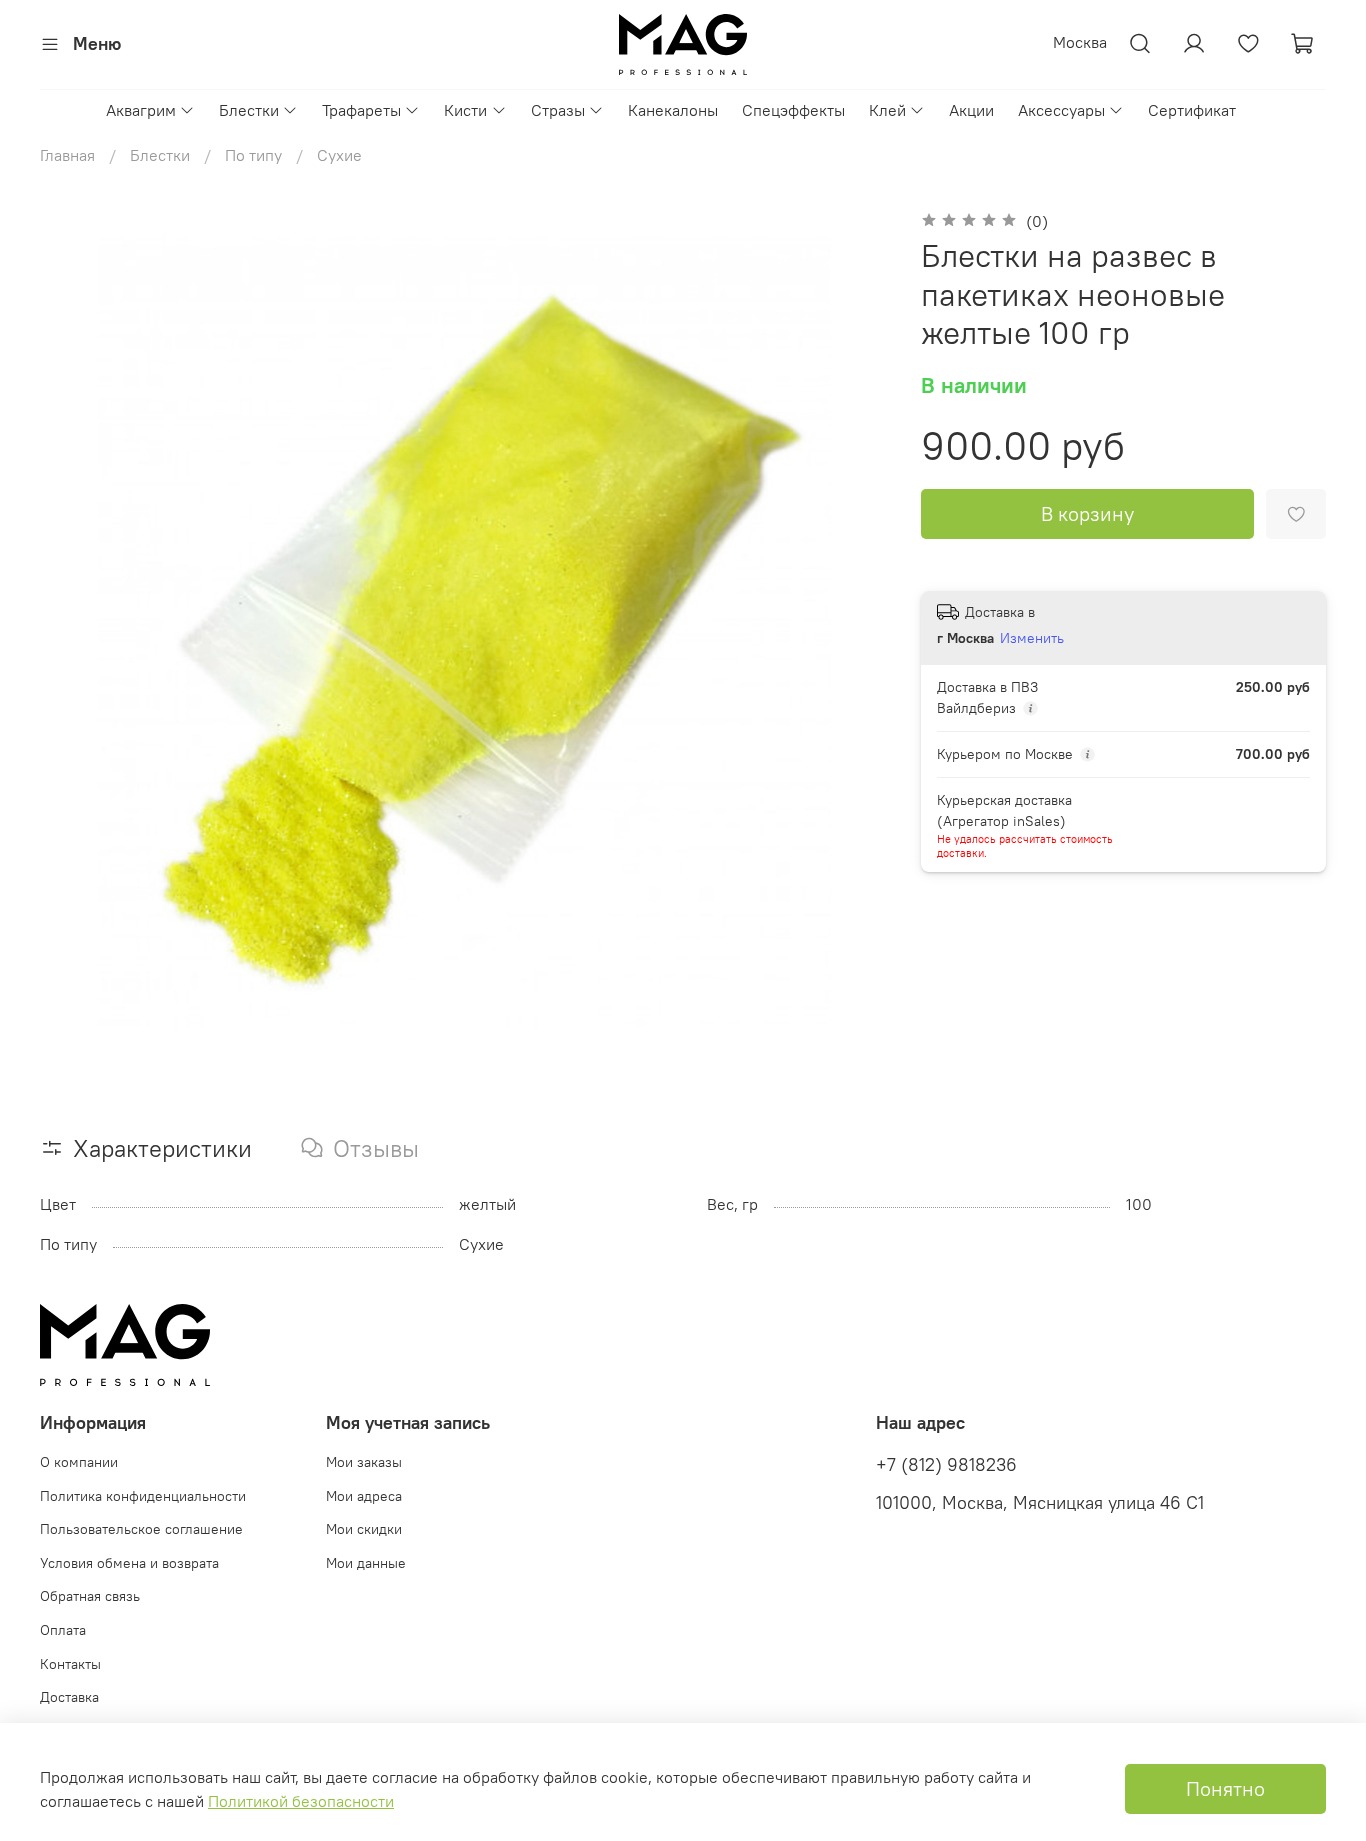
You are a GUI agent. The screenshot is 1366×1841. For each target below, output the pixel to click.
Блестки (249, 110)
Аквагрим (141, 110)
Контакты (70, 1664)
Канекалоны (673, 110)
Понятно (1225, 1788)
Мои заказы (364, 1462)
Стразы (558, 110)
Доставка (69, 1697)
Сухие (339, 155)
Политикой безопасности (301, 1801)
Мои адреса (364, 1496)
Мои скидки (364, 1529)
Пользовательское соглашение (141, 1529)
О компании (79, 1462)
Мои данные (366, 1563)
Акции (971, 110)
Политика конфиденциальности (143, 1496)
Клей (887, 110)
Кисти (465, 110)
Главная (67, 155)
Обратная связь (90, 1596)
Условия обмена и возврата (129, 1563)
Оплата (63, 1630)
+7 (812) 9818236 (946, 1465)
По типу (253, 155)
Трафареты (361, 110)
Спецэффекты (793, 110)
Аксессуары (1061, 110)
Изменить (1032, 638)
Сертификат (1192, 110)
